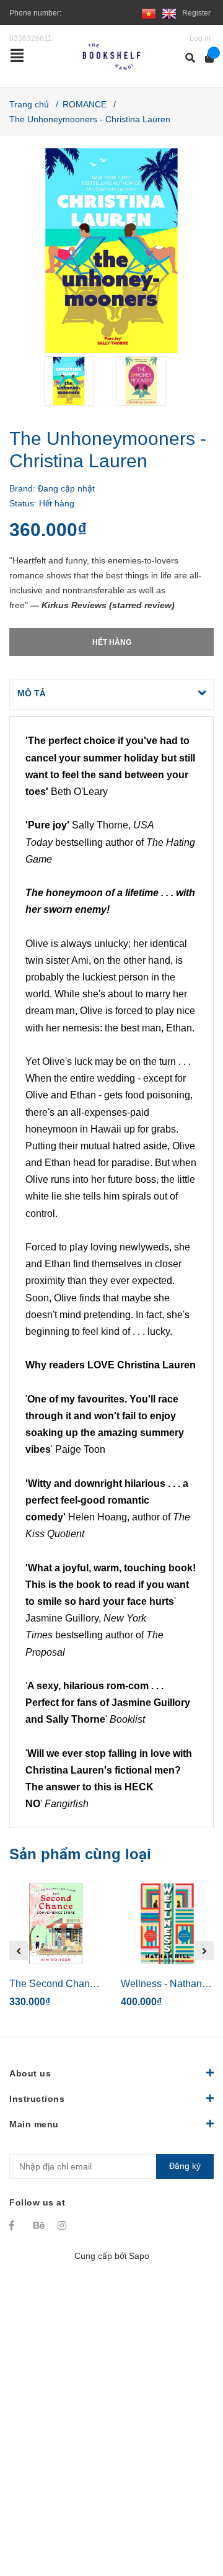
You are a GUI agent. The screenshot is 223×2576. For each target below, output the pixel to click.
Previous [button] (19, 1950)
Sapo (139, 2256)
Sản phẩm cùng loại (80, 1854)
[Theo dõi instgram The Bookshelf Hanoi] (64, 2225)
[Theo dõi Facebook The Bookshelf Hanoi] (15, 2225)
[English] (169, 13)
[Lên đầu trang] (189, 2515)
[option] (75, 381)
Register (196, 13)
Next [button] (204, 1950)
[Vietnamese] (149, 13)
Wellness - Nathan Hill (170, 1984)
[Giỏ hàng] (205, 58)
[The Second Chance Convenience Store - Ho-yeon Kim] (56, 1924)
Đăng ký (185, 2166)
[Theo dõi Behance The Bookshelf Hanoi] (40, 2225)
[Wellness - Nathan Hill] (167, 1924)
